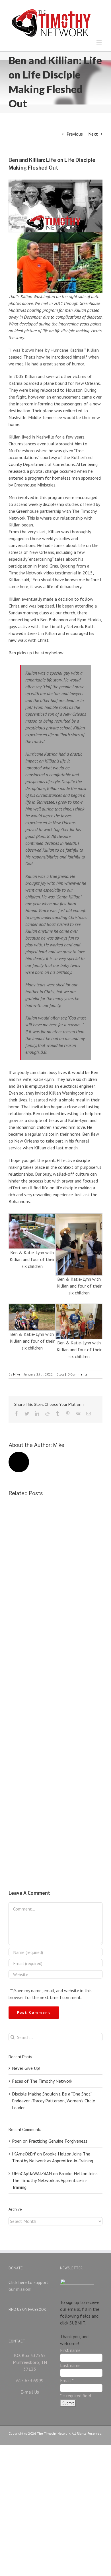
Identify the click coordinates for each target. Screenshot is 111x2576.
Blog (60, 1374)
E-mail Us (30, 2392)
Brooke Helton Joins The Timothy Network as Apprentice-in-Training (55, 2180)
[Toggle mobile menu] (99, 42)
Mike (17, 1374)
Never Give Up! (26, 2068)
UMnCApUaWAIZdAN (32, 2173)
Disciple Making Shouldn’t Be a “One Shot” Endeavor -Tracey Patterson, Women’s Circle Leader (54, 2101)
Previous (75, 134)
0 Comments (77, 1374)
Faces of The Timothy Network (42, 2081)
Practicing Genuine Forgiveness (58, 2141)
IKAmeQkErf (24, 2154)
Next (93, 134)
